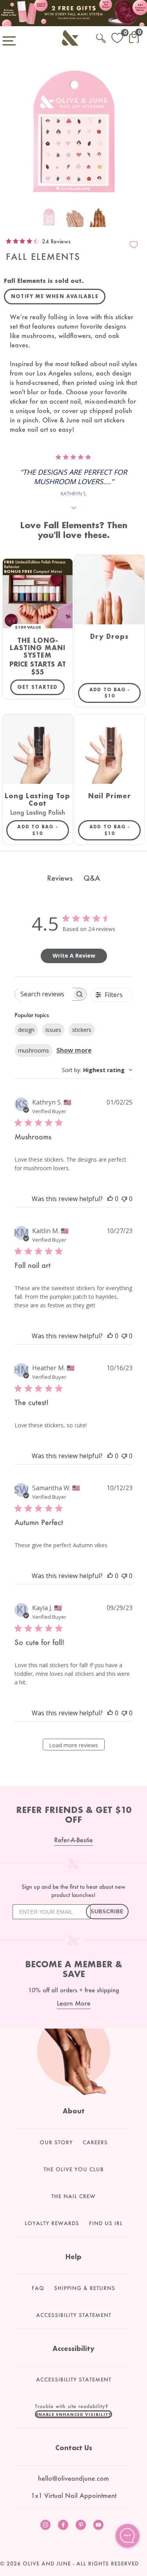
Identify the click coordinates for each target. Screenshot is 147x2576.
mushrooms (34, 1050)
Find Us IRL (106, 2223)
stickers (82, 1030)
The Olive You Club (74, 2169)
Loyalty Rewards (52, 2223)
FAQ (38, 2288)
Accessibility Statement (74, 2315)
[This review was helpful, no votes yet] (110, 1199)
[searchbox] (44, 994)
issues (53, 1030)
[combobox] (97, 1070)
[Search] (101, 37)
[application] (127, 2536)
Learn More (74, 2003)
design (26, 1030)
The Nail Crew (73, 2196)
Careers (95, 2142)
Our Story (56, 2142)
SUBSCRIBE (107, 1912)
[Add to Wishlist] (134, 245)
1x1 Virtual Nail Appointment (74, 2495)
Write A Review (74, 955)
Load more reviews (73, 1745)
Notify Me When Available (55, 296)
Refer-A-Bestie (73, 1840)
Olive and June (47, 2563)
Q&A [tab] (92, 878)
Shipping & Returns (85, 2288)
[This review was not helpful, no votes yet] (124, 1199)
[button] (74, 2414)
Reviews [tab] (60, 878)
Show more (74, 1050)
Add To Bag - (115, 693)
